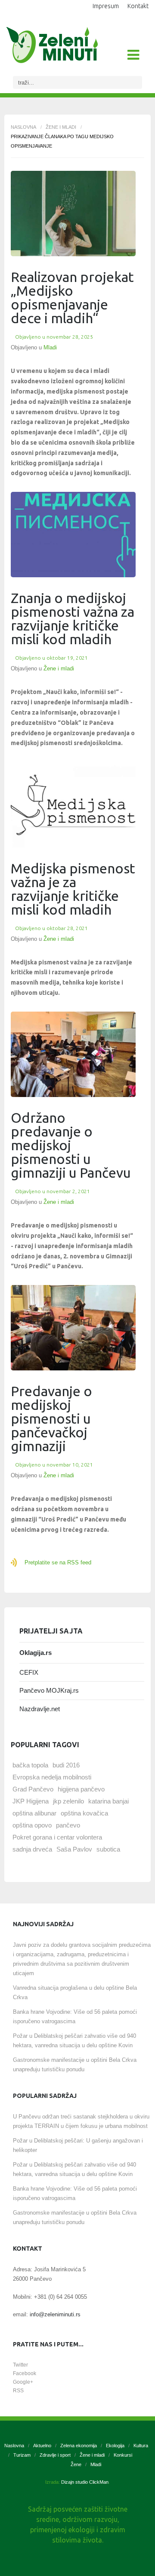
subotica (108, 1849)
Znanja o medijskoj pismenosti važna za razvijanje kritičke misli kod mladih (73, 618)
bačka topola (30, 1765)
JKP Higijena (31, 1801)
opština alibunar (34, 1813)
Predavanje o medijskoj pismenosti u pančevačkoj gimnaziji (51, 1418)
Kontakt (138, 6)
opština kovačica (84, 1813)
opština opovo (32, 1825)
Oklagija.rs (36, 1653)
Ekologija (115, 2446)
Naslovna (23, 127)
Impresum (106, 6)
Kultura (141, 2446)
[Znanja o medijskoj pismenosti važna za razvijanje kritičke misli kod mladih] (73, 535)
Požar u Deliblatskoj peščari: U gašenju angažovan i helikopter (78, 2145)
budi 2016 (66, 1765)
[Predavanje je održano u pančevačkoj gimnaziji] (73, 1054)
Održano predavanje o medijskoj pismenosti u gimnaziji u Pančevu (71, 1145)
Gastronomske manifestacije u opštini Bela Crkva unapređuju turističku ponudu (75, 2065)
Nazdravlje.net (40, 1709)
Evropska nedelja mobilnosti (52, 1777)
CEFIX (29, 1672)
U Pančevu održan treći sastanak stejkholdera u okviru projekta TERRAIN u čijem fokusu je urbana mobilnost (81, 2121)
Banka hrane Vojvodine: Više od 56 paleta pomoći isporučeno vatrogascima (75, 2017)
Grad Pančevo (33, 1789)
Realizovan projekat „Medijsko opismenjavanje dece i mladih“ (72, 297)
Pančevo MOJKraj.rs (49, 1690)
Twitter (20, 2365)
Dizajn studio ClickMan (85, 2482)
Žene (76, 2464)
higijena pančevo (81, 1789)
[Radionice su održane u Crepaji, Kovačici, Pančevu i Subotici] (73, 214)
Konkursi (123, 2455)
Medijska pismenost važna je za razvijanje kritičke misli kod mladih (73, 889)
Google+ (23, 2382)
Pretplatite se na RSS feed (58, 1562)
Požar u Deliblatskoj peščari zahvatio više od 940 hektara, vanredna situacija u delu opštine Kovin (74, 2041)
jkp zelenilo (68, 1801)
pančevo (68, 1825)
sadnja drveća (32, 1849)
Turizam (22, 2455)
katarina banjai (108, 1801)
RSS (18, 2391)
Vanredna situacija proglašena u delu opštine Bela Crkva (75, 1993)
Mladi (50, 347)
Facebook (25, 2373)
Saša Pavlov (74, 1849)
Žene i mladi (61, 127)
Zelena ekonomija (79, 2446)
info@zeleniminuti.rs (55, 2314)
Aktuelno (42, 2446)
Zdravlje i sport (55, 2455)
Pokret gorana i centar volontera (57, 1837)
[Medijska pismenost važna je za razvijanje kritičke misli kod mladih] (73, 805)
